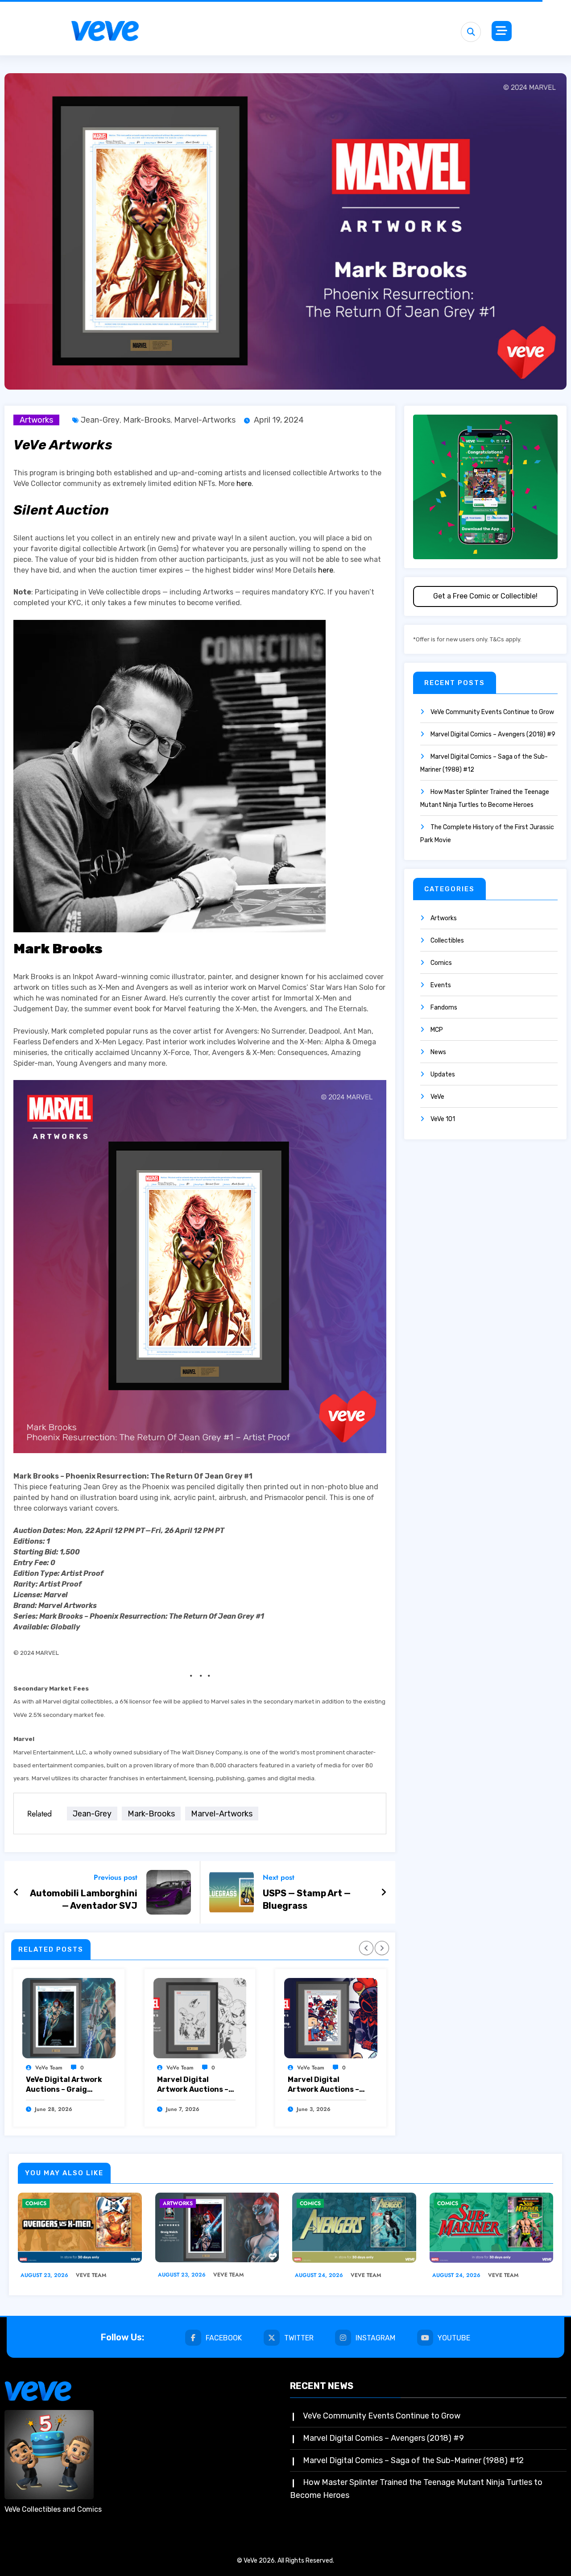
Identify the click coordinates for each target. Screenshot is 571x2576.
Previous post (116, 1877)
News (438, 1052)
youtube (454, 2338)
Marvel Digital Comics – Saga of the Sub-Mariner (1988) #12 (413, 2460)
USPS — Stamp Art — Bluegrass (307, 1899)
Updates (443, 1074)
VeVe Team (49, 2068)
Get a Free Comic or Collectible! (485, 596)
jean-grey (100, 420)
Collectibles (447, 941)
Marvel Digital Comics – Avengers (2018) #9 (493, 734)
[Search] (471, 32)
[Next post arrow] (384, 1892)
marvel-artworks (205, 420)
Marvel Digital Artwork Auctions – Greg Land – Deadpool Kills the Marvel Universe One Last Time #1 (195, 2085)
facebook (224, 2338)
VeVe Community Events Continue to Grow (492, 712)
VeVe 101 (443, 1119)
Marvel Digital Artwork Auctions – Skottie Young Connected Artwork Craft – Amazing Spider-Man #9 (325, 2085)
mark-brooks (147, 420)
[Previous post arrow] (16, 1892)
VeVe (437, 1097)
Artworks (36, 420)
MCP (437, 1030)
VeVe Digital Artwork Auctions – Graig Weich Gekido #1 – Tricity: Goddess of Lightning (64, 2085)
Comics (441, 963)
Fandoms (444, 1008)
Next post (279, 1877)
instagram (375, 2338)
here (244, 484)
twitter (299, 2338)
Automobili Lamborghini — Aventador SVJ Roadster (84, 1900)
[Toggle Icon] (502, 31)
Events (441, 985)
